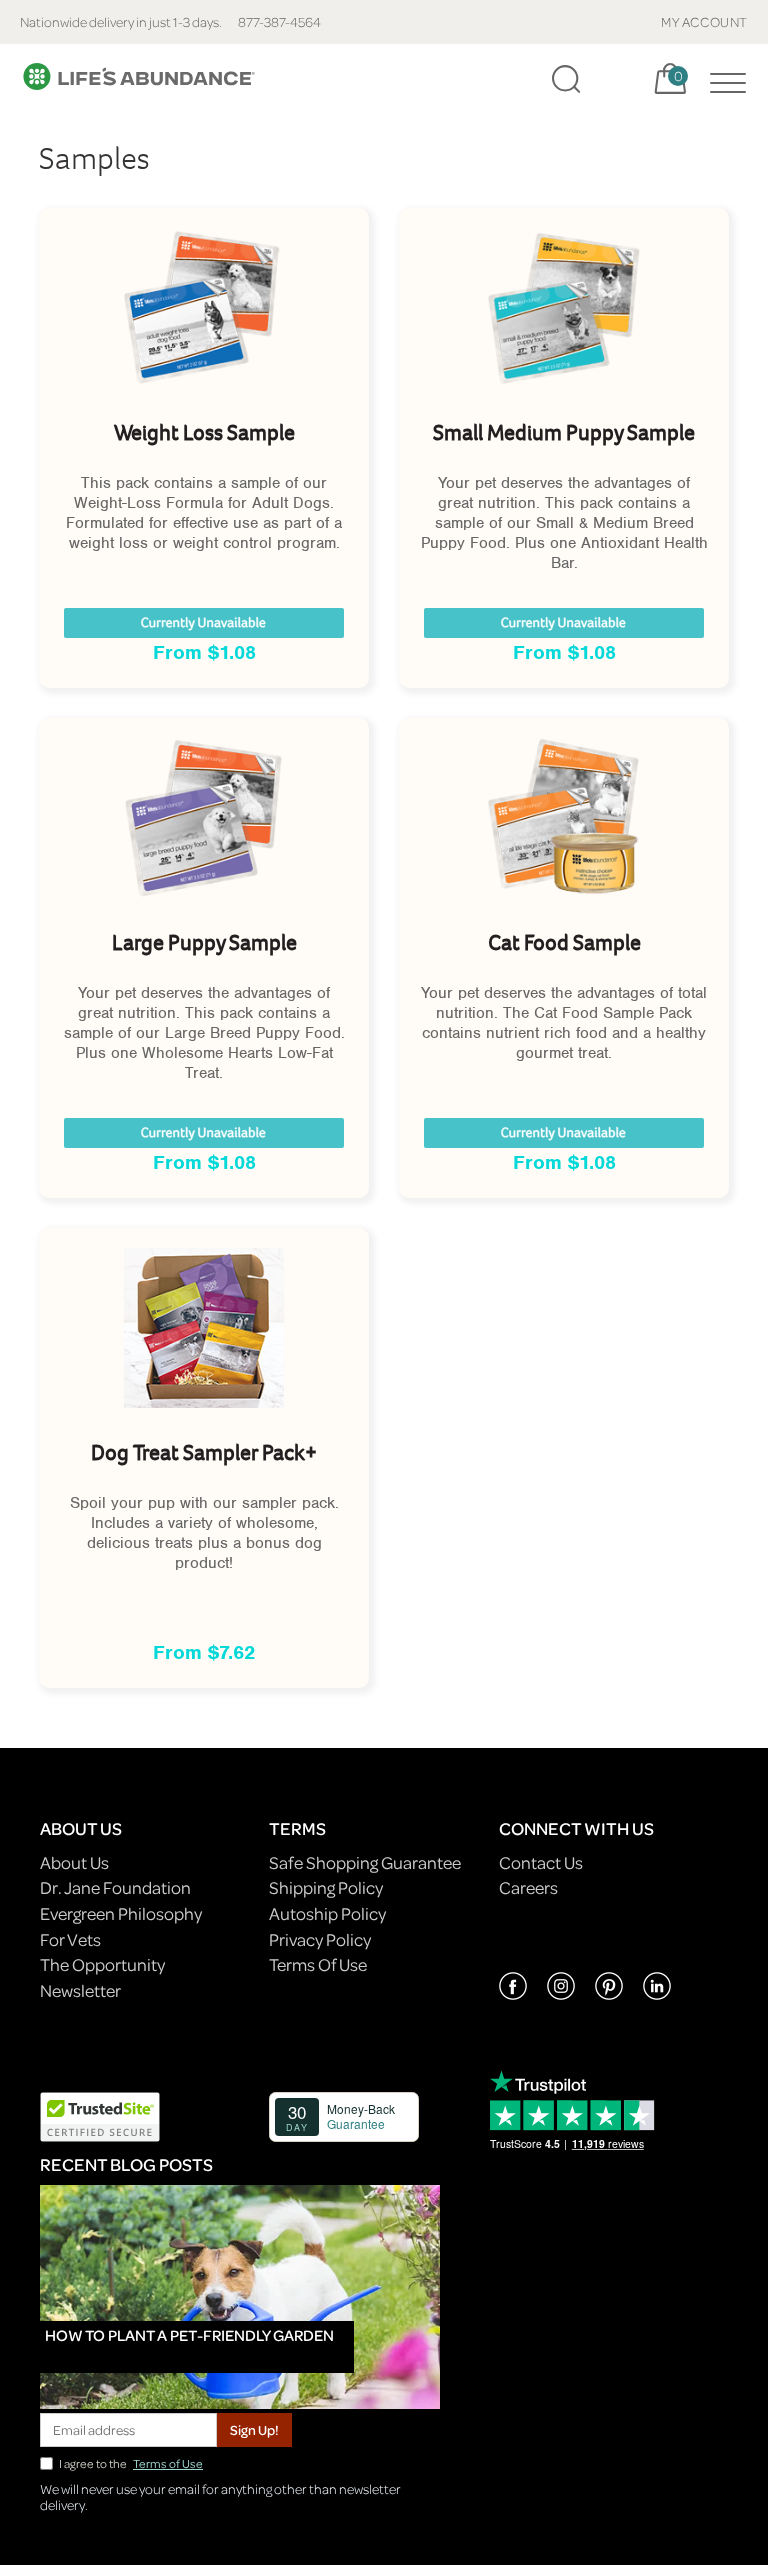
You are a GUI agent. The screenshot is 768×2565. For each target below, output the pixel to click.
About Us (74, 1862)
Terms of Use (168, 2463)
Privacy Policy (320, 1939)
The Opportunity (102, 1964)
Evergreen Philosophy (121, 1913)
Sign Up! (254, 2429)
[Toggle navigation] (723, 79)
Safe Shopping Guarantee (365, 1862)
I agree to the (131, 2463)
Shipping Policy (326, 1887)
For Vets (70, 1939)
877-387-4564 (279, 21)
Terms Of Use (318, 1964)
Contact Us (541, 1862)
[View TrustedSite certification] (100, 2114)
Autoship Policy (327, 1913)
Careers (528, 1887)
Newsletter (80, 1990)
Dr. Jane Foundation (115, 1887)
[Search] (566, 79)
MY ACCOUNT (704, 21)
